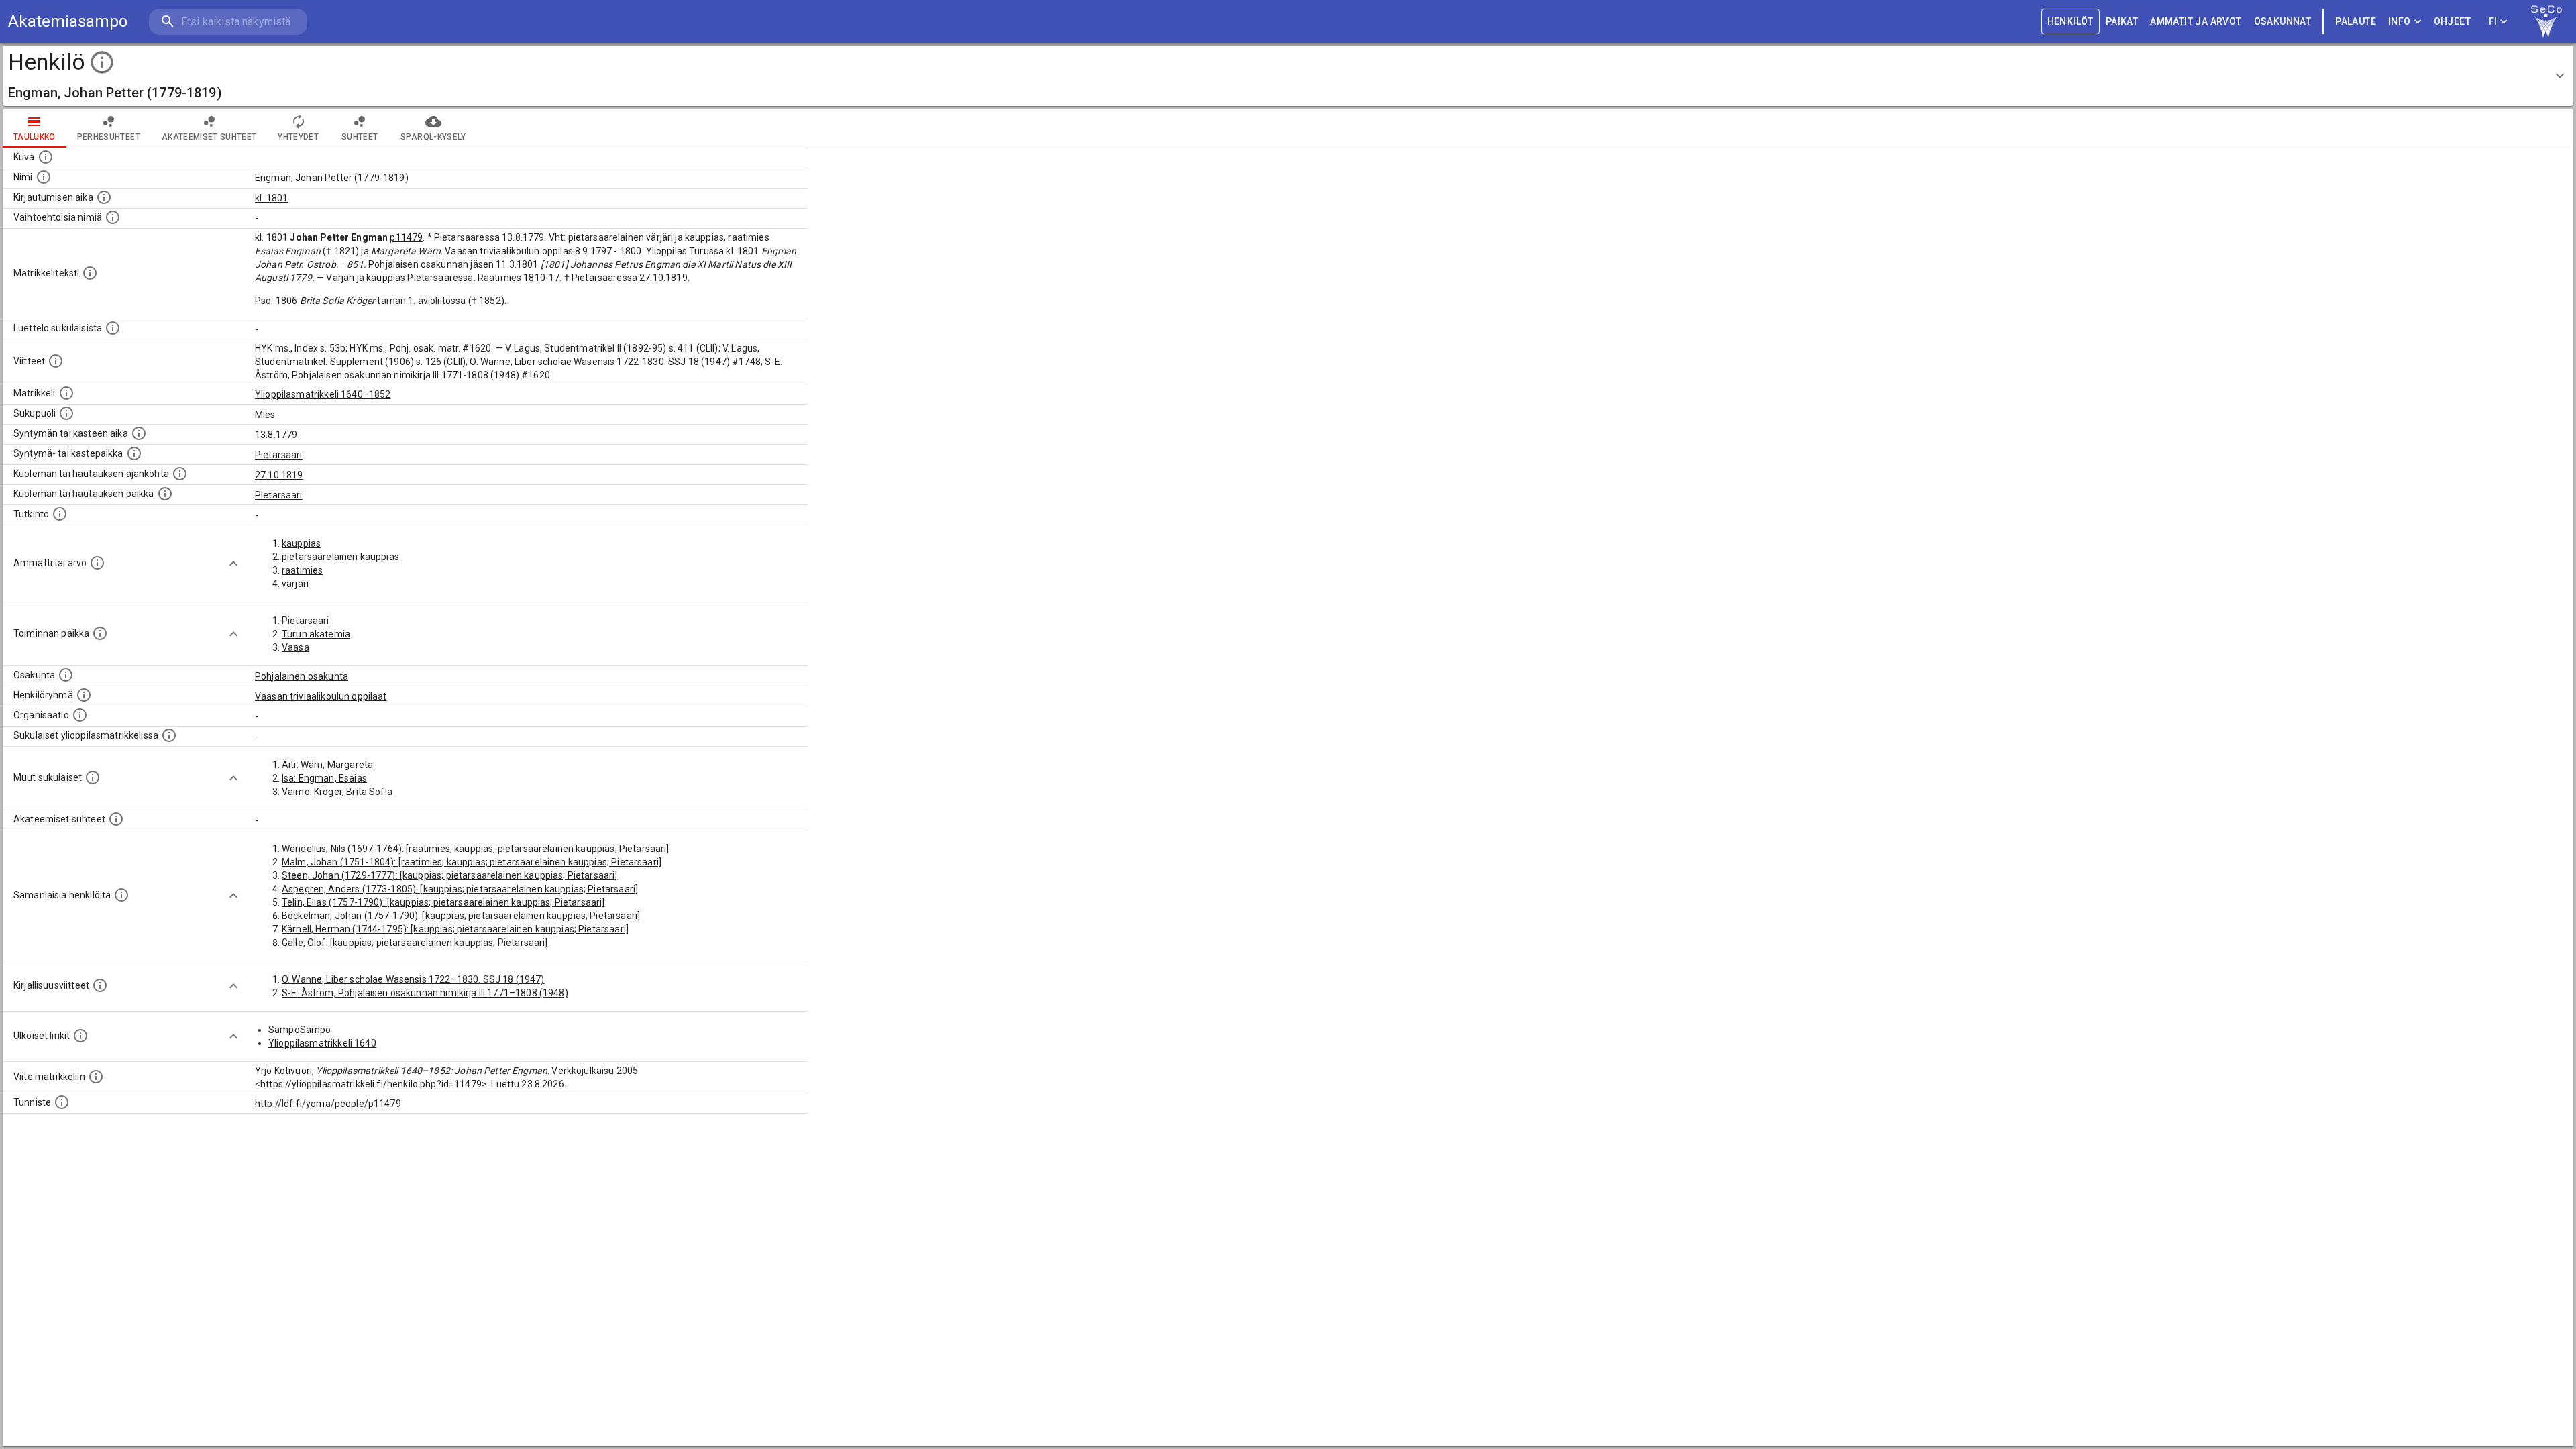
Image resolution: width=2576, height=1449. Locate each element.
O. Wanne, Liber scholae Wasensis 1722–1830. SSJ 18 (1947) (413, 979)
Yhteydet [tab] (298, 137)
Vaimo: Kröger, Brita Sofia (337, 792)
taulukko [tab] (35, 137)
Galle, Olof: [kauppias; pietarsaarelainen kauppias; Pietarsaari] (415, 943)
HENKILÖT (2071, 21)
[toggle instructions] (102, 62)
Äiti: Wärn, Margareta (327, 765)
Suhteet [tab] (360, 137)
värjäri (295, 584)
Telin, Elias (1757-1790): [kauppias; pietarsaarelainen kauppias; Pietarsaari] (443, 902)
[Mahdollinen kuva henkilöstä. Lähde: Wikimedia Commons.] (46, 157)
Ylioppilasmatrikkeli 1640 (322, 1043)
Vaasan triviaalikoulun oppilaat (321, 696)
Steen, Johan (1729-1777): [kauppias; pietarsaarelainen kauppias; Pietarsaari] (450, 875)
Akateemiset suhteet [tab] (209, 137)
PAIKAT (2122, 21)
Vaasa (296, 647)
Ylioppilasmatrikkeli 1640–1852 (323, 394)
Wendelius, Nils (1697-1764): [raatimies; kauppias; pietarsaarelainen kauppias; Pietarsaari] (476, 849)
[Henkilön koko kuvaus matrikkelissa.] (90, 273)
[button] (1288, 76)
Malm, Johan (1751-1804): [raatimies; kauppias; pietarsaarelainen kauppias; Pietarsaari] (472, 862)
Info (2400, 21)
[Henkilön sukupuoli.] (66, 413)
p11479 (406, 237)
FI (2493, 21)
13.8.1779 (276, 435)
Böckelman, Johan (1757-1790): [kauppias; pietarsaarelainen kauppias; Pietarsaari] (461, 916)
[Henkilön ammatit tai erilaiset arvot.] (97, 563)
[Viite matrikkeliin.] (96, 1077)
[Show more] (233, 563)
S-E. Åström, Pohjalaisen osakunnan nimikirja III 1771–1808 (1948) (425, 993)
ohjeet (2452, 21)
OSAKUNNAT (2283, 21)
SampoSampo (300, 1030)
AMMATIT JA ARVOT (2196, 21)
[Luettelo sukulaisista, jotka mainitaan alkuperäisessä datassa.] (113, 328)
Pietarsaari (279, 455)
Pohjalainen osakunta (302, 676)
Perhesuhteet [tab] (109, 137)
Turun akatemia (316, 634)
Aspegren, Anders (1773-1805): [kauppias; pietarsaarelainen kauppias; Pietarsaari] (460, 889)
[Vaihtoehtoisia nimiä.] (113, 217)
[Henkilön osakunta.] (66, 675)
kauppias (301, 543)
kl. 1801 (271, 198)
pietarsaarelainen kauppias (340, 557)
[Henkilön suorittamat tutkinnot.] (60, 514)
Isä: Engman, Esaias (324, 778)
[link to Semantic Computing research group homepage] (2546, 21)
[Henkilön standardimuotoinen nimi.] (44, 177)
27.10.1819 (279, 475)
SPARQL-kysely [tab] (433, 137)
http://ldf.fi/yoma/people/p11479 (328, 1104)
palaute (2356, 21)
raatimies (302, 570)
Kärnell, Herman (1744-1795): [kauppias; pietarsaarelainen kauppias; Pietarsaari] (455, 929)
